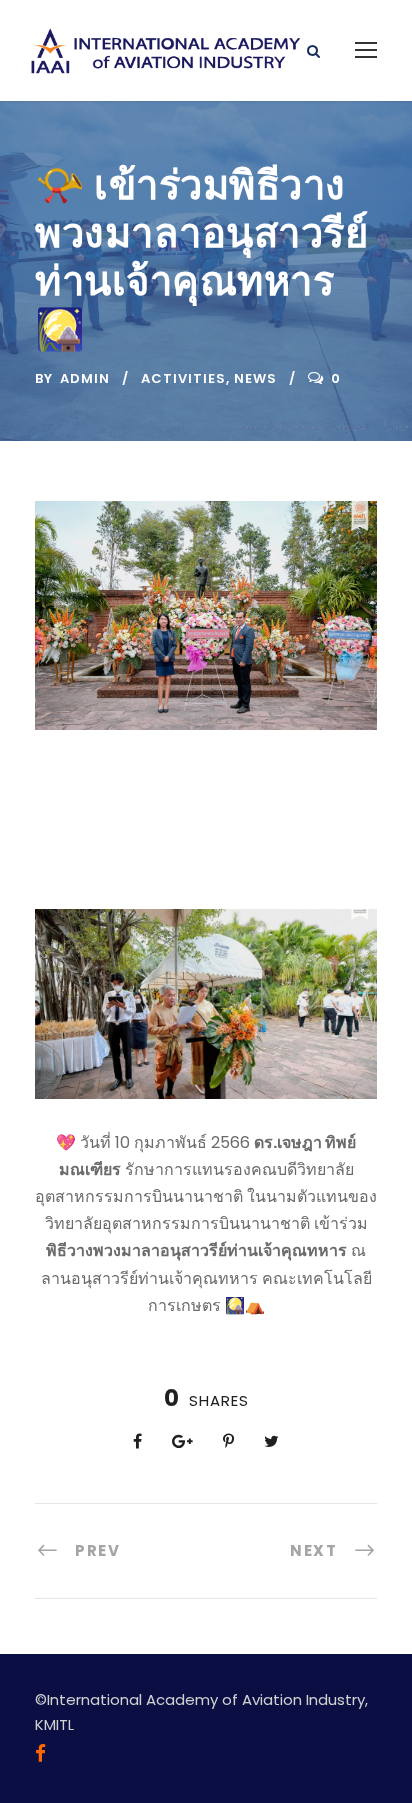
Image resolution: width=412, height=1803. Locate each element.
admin (85, 378)
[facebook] (40, 1753)
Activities (183, 378)
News (255, 378)
